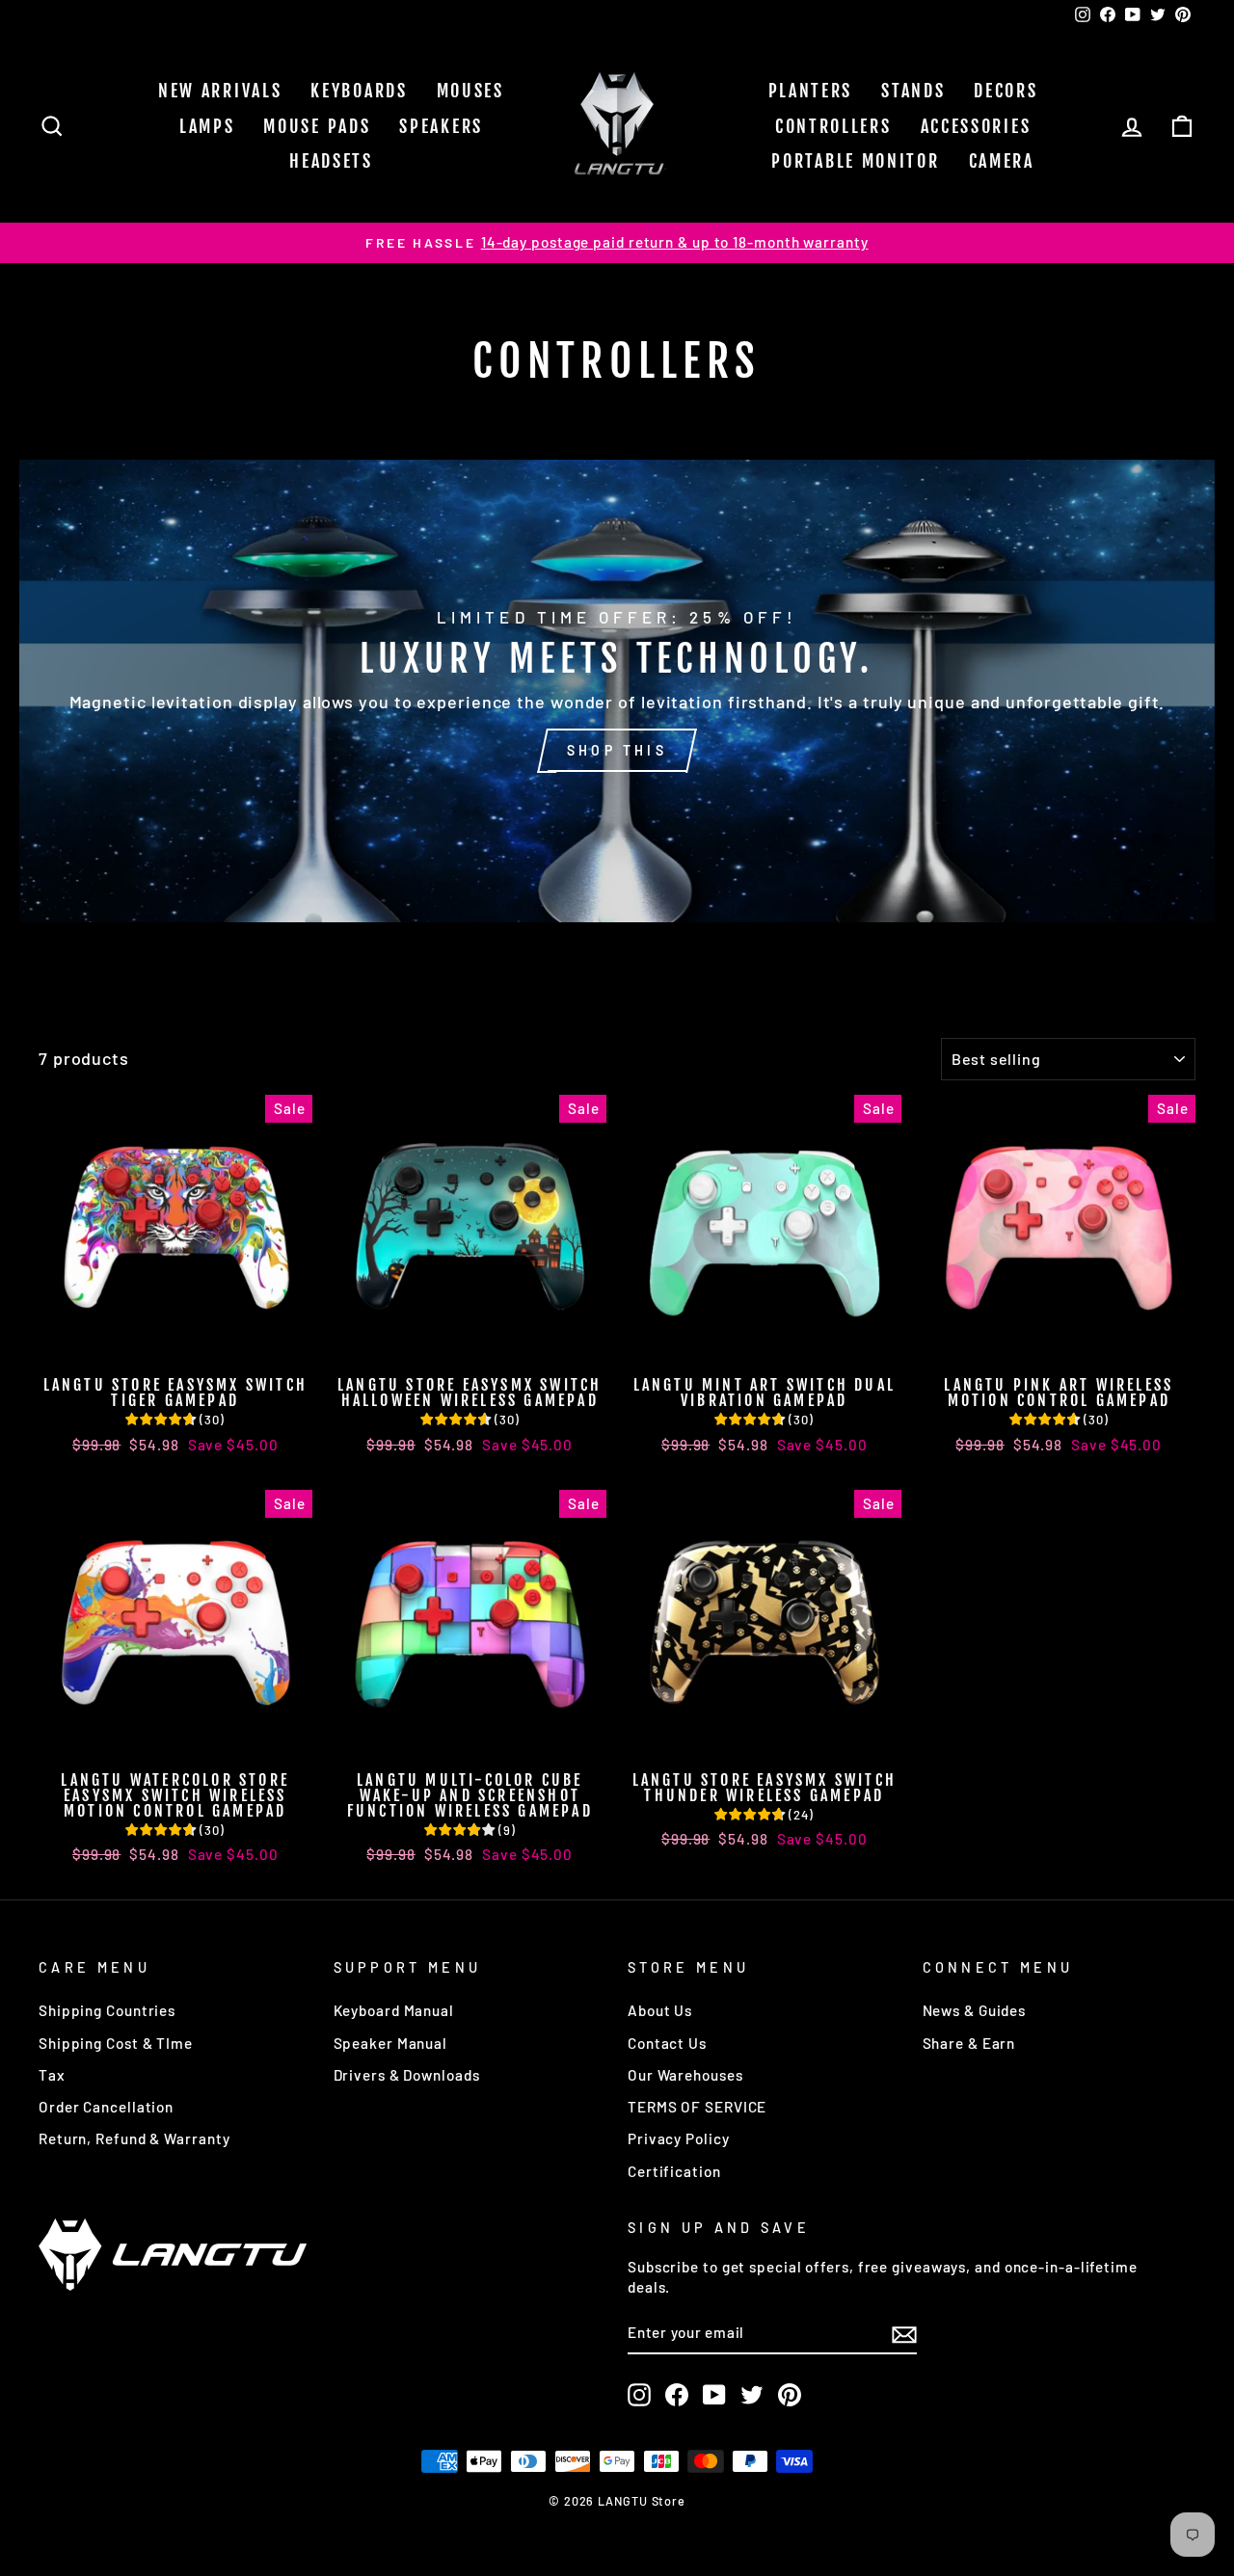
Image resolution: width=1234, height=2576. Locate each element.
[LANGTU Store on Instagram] (639, 2395)
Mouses (470, 91)
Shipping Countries (107, 2010)
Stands (913, 91)
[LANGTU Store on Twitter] (752, 2395)
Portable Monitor (855, 161)
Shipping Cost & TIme (116, 2043)
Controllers (833, 126)
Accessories (976, 126)
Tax (52, 2075)
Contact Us (667, 2043)
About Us (660, 2010)
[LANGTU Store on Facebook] (677, 2395)
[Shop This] (617, 691)
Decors (1006, 91)
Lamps (207, 126)
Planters (811, 91)
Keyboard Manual (394, 2010)
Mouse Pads (317, 126)
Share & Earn (969, 2043)
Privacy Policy (679, 2138)
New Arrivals (220, 91)
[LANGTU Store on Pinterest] (790, 2395)
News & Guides (975, 2010)
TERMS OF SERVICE (697, 2107)
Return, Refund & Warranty (134, 2138)
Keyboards (359, 91)
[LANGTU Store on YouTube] (714, 2395)
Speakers (441, 126)
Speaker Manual (391, 2043)
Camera (1002, 161)
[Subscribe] (904, 2333)
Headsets (331, 161)
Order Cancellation (106, 2107)
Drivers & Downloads (407, 2075)
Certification (674, 2171)
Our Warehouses (685, 2075)
